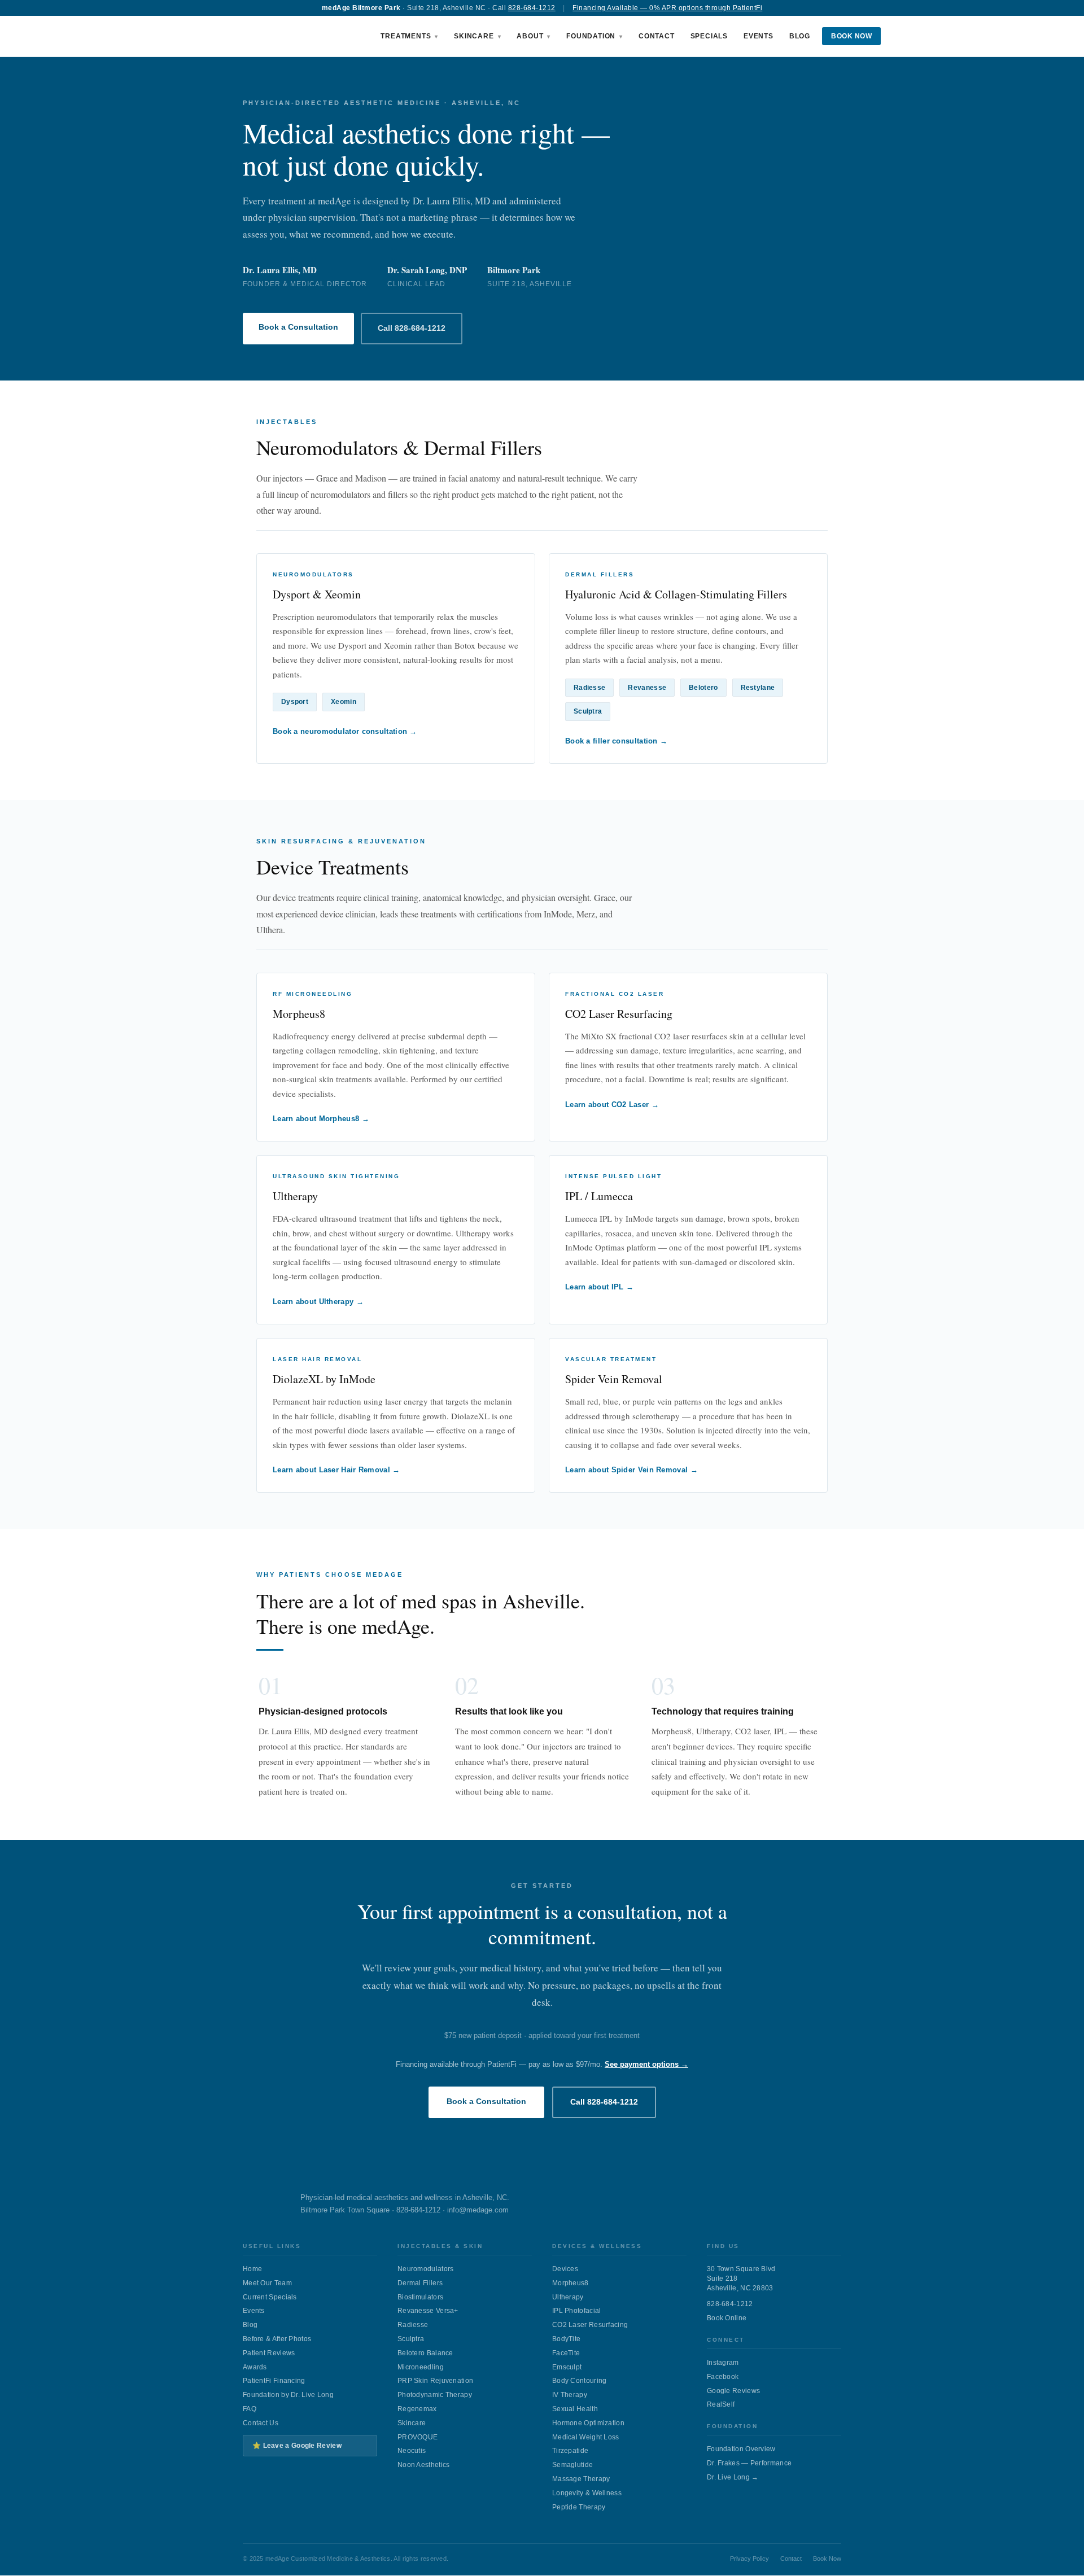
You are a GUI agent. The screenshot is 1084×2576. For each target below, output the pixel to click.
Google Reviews (733, 2391)
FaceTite (566, 2353)
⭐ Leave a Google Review (297, 2446)
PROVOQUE (418, 2437)
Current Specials (270, 2297)
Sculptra (411, 2339)
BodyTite (566, 2339)
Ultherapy (568, 2297)
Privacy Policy (749, 2558)
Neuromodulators (426, 2269)
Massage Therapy (581, 2479)
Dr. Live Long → (733, 2477)
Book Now (851, 36)
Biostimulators (420, 2297)
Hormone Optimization (588, 2423)
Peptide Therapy (579, 2507)
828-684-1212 (532, 8)
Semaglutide (572, 2465)
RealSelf (721, 2404)
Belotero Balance (425, 2353)
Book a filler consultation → (616, 741)
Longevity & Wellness (587, 2493)
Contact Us (261, 2423)
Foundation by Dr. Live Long (288, 2395)
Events (759, 36)
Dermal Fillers (420, 2283)
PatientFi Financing (274, 2381)
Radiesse (413, 2325)
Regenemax (417, 2409)
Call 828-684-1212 (412, 328)
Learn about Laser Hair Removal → (336, 1470)
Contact (657, 36)
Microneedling (421, 2367)
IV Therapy (570, 2395)
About (530, 36)
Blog (800, 36)
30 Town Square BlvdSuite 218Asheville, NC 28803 (741, 2278)
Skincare (474, 36)
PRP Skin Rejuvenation (435, 2381)
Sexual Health (575, 2409)
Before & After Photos (277, 2339)
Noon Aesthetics (424, 2465)
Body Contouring (580, 2381)
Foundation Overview (741, 2449)
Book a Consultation (298, 327)
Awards (255, 2367)
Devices (565, 2269)
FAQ (250, 2409)
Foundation (591, 36)
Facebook (723, 2377)
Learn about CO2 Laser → (612, 1105)
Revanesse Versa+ (428, 2311)
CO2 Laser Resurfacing (590, 2325)
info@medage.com (478, 2210)
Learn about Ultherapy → (318, 1302)
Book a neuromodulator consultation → (345, 731)
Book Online (727, 2318)
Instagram (723, 2363)
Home (252, 2269)
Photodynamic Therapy (435, 2395)
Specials (709, 36)
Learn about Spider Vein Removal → (631, 1470)
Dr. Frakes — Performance (749, 2463)
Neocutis (412, 2451)
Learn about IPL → (599, 1287)
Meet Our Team (267, 2283)
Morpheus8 (571, 2283)
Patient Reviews (269, 2353)
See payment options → (646, 2064)
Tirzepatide (570, 2451)
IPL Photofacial (577, 2311)
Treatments (406, 36)
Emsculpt (567, 2367)
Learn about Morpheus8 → (321, 1119)
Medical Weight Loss (586, 2437)
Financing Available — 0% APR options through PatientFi (667, 8)
